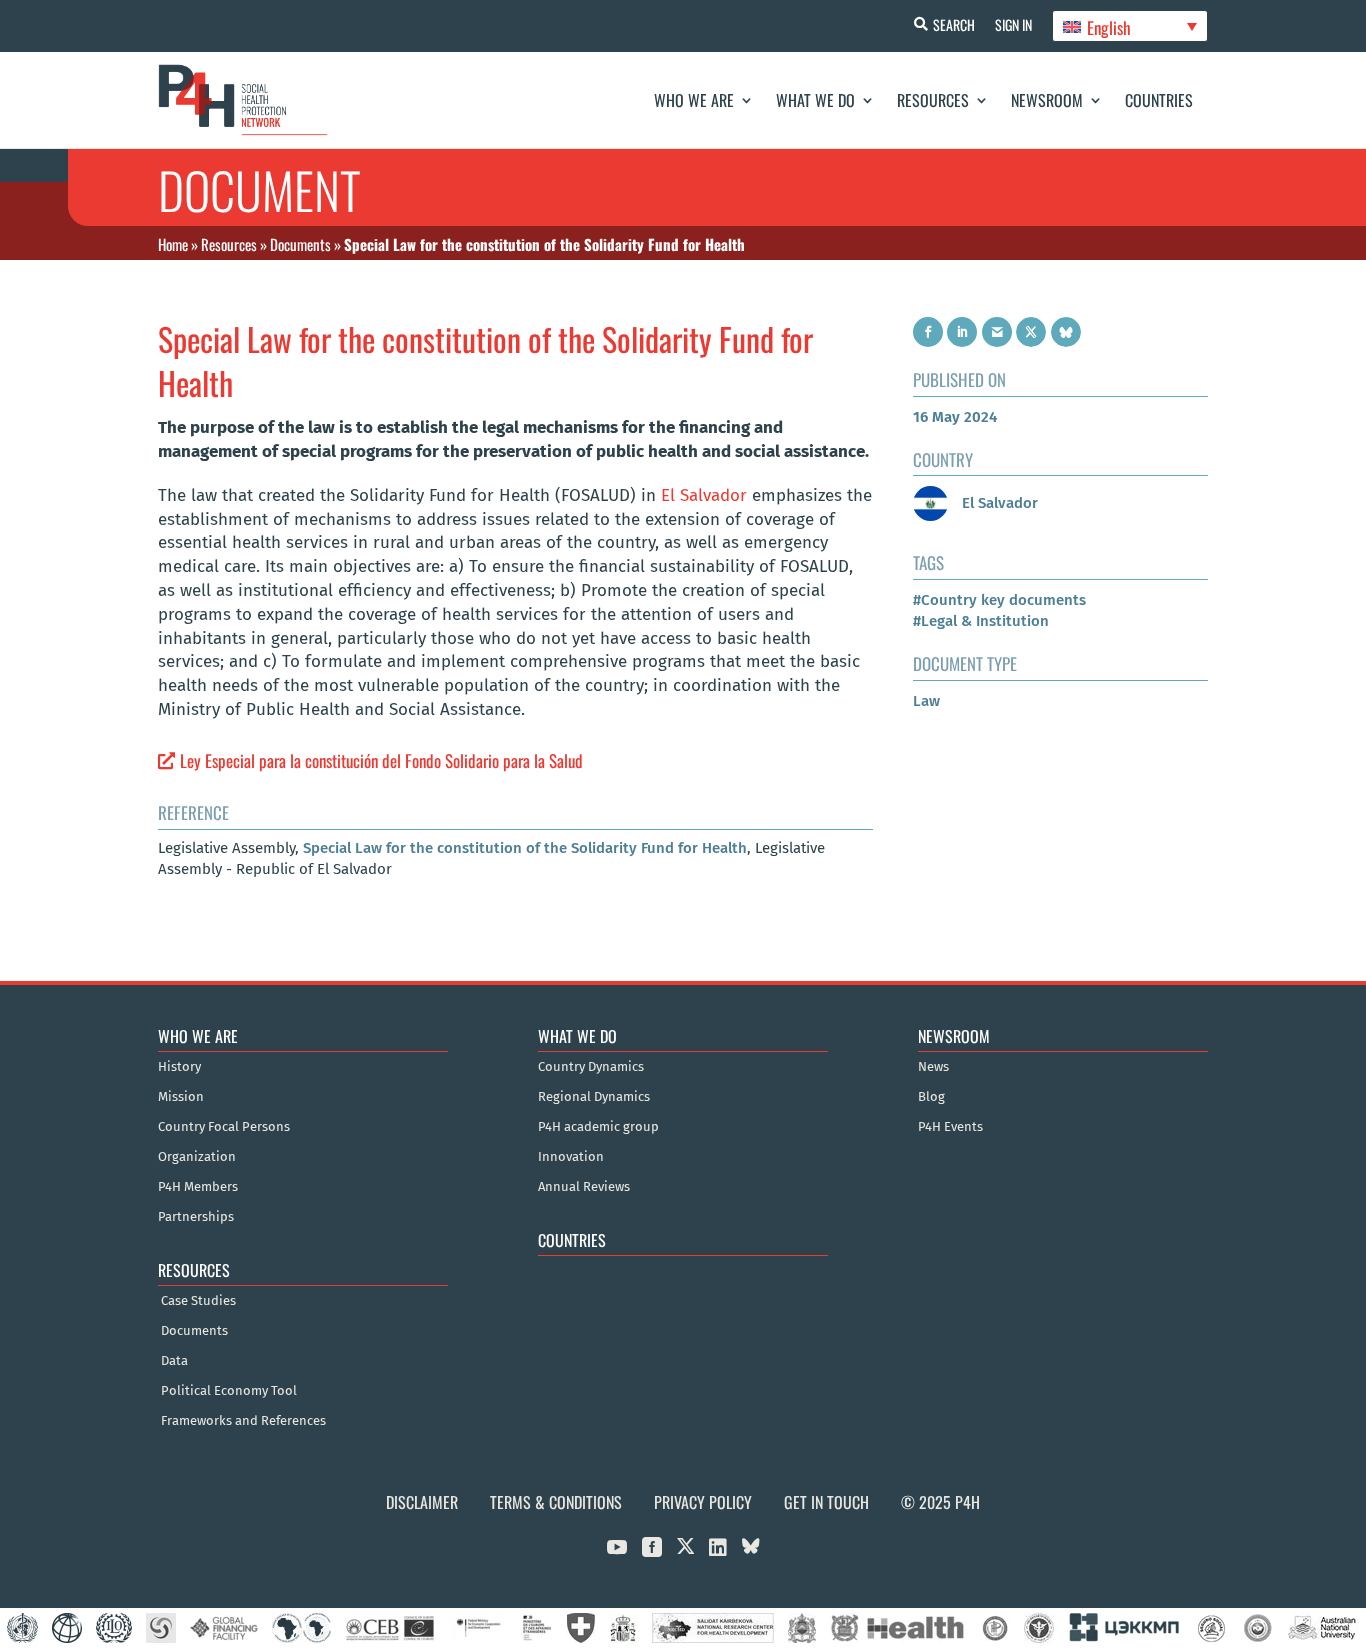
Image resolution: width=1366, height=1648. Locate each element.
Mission (181, 1097)
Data (174, 1361)
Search (954, 24)
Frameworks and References (243, 1421)
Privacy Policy (703, 1502)
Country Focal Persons (224, 1127)
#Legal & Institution (981, 621)
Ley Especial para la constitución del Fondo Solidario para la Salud (381, 760)
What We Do (815, 100)
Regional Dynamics (594, 1097)
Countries (1159, 100)
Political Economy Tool (229, 1391)
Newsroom (1047, 100)
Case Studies (198, 1301)
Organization (197, 1157)
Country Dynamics (591, 1067)
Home (173, 244)
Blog (931, 1097)
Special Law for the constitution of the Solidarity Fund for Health (525, 848)
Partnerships (196, 1217)
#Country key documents (999, 600)
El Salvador (704, 495)
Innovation (571, 1157)
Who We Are (694, 100)
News (933, 1067)
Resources (933, 100)
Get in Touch (826, 1502)
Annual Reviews (584, 1187)
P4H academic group (598, 1127)
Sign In (1013, 24)
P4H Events (950, 1127)
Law (926, 701)
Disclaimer (422, 1502)
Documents (300, 244)
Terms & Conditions (556, 1502)
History (179, 1067)
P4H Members (198, 1187)
